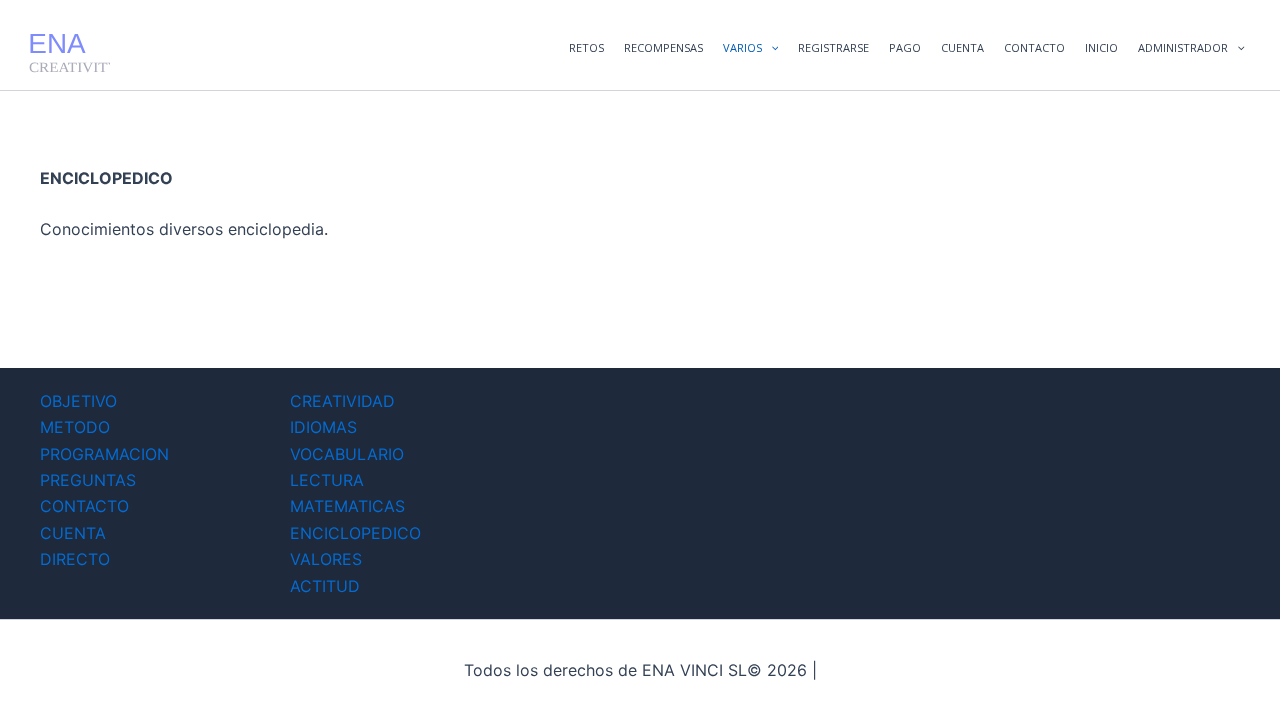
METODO (75, 427)
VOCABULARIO (347, 454)
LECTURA (327, 480)
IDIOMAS (323, 427)
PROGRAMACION (104, 454)
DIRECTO (75, 559)
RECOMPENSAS (663, 47)
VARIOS (742, 47)
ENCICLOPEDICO (355, 533)
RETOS (586, 47)
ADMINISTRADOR (1183, 47)
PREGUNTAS (88, 480)
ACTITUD (325, 586)
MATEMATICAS (347, 506)
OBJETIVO (78, 401)
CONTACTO (1034, 47)
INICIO (1101, 47)
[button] (770, 48)
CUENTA (962, 47)
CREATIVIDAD (342, 401)
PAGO (905, 47)
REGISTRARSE (833, 47)
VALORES (326, 559)
